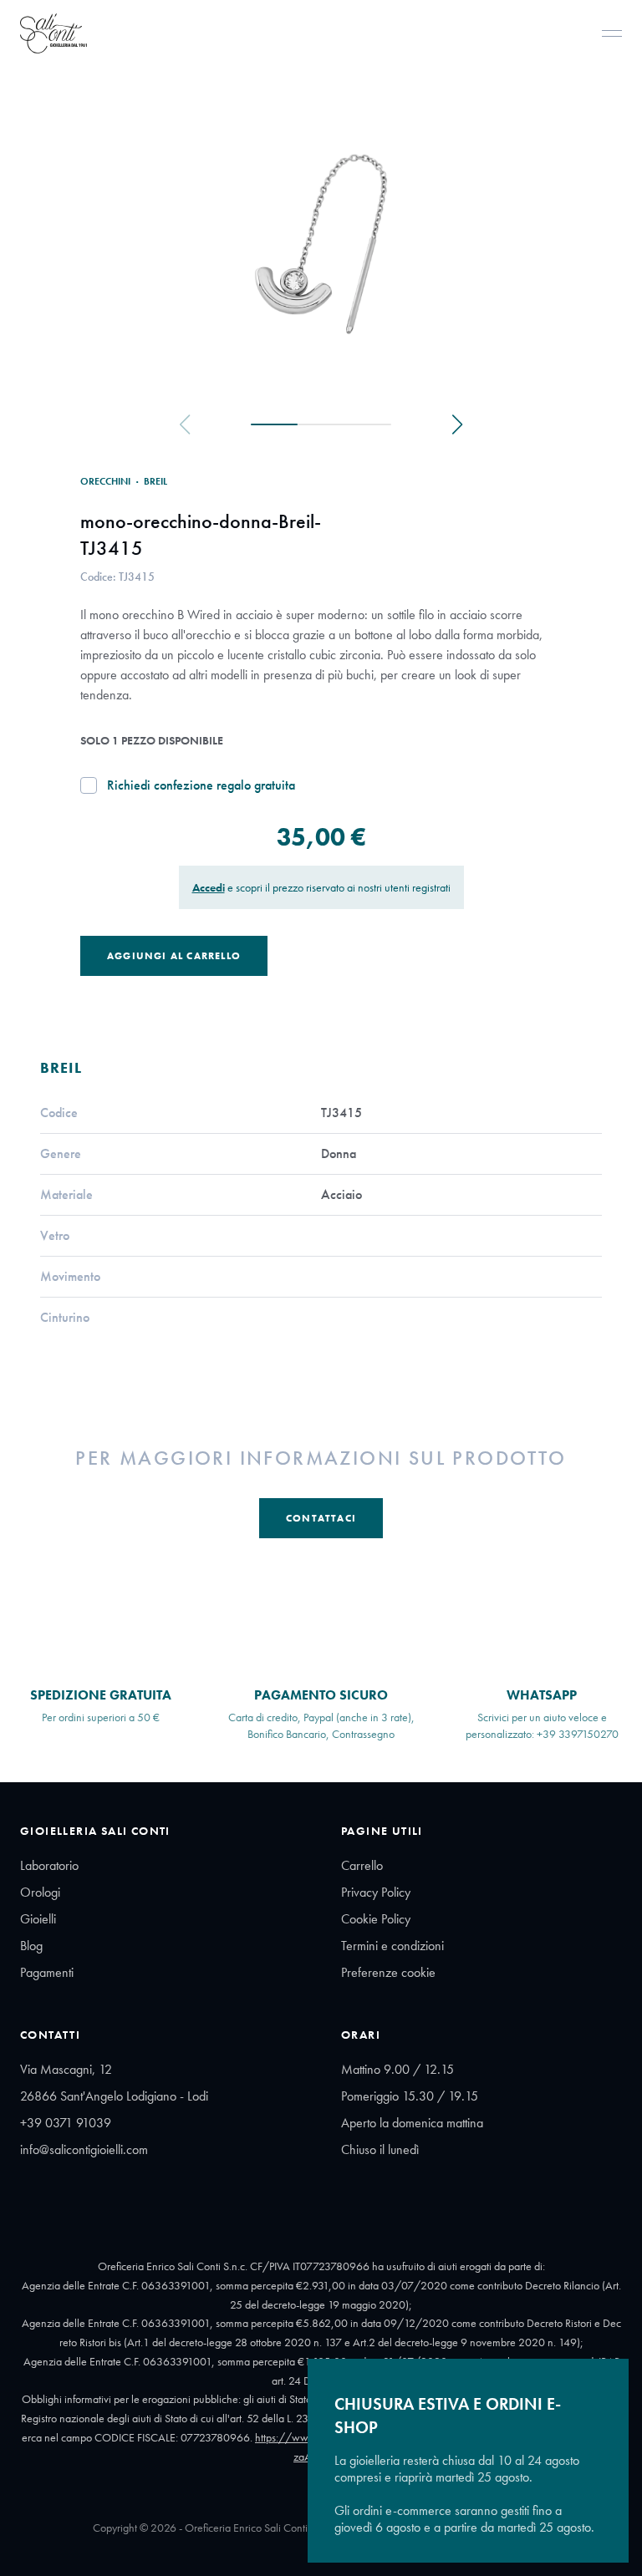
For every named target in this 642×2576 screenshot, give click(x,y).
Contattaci (321, 1518)
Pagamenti (47, 1972)
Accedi (209, 887)
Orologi (40, 1892)
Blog (31, 1946)
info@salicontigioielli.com (84, 2149)
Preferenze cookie (388, 1972)
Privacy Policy (376, 1892)
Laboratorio (49, 1865)
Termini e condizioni (392, 1946)
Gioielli (38, 1919)
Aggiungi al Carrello (174, 956)
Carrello (362, 1865)
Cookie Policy (376, 1919)
